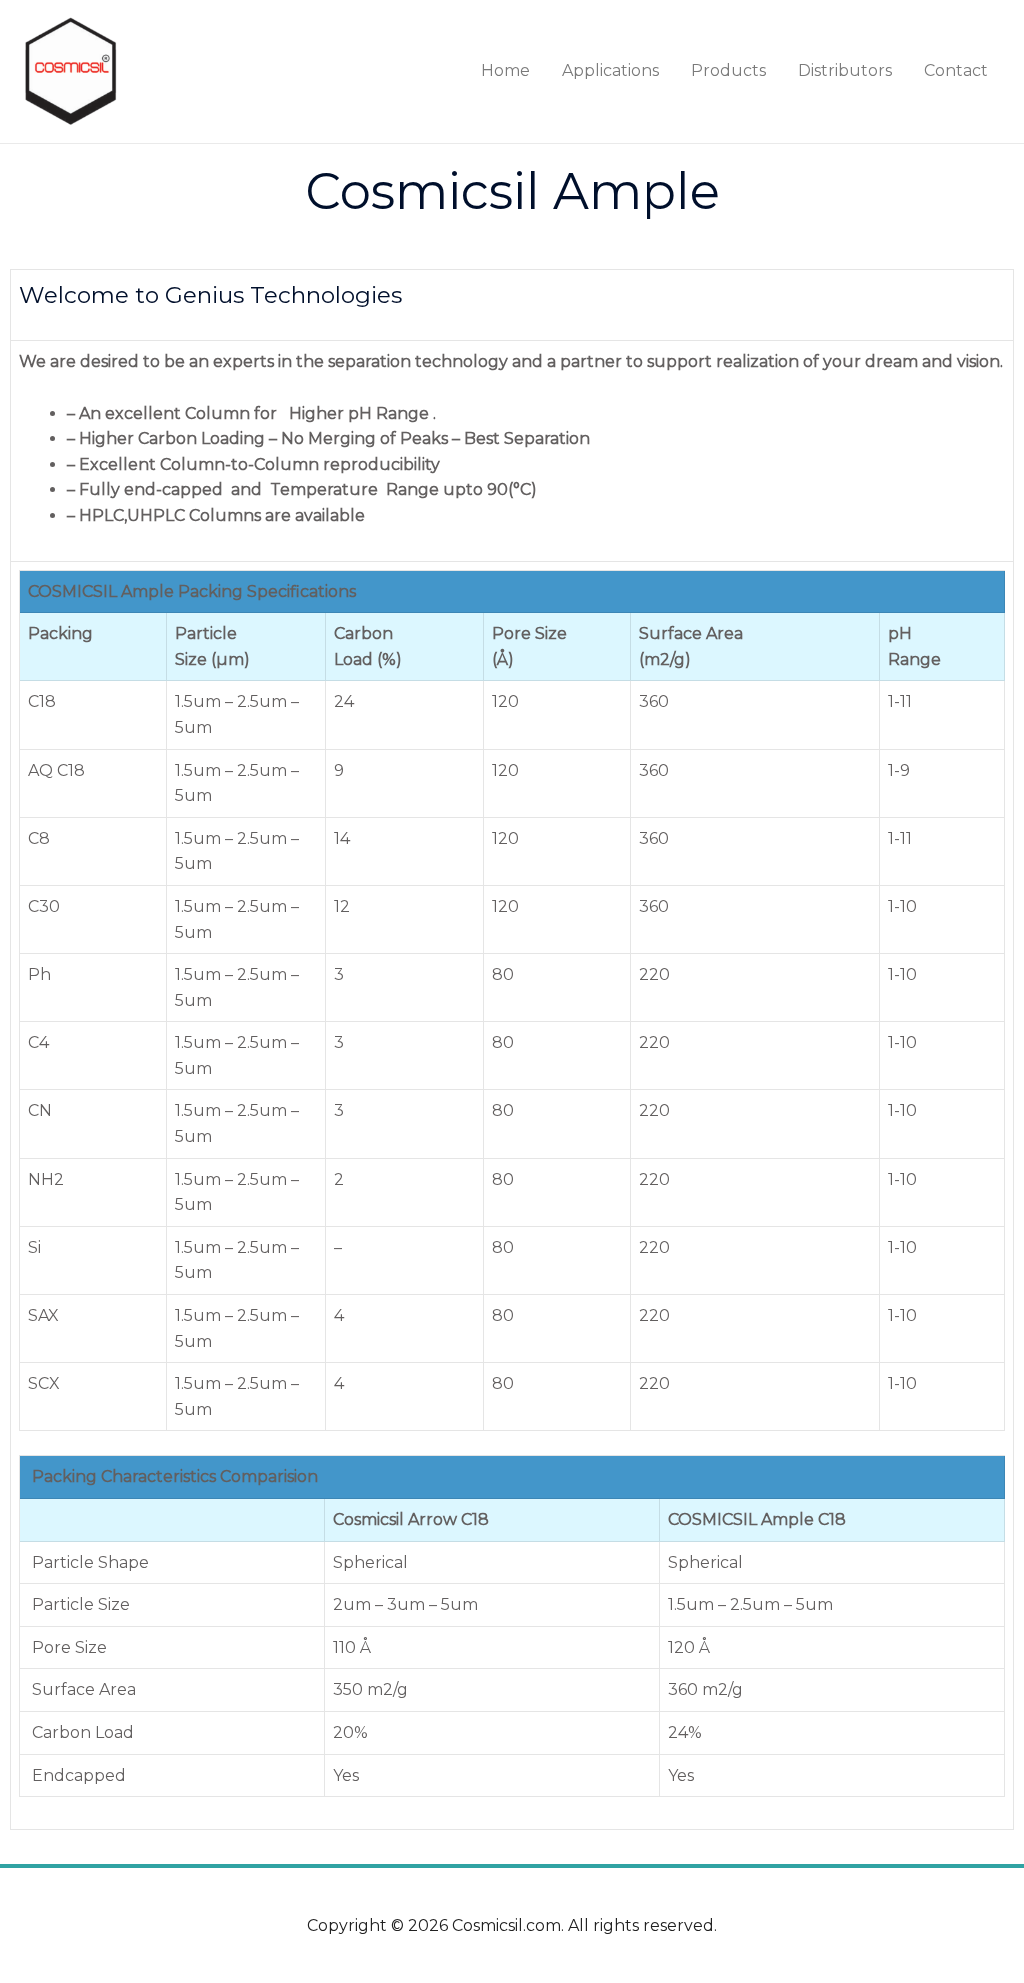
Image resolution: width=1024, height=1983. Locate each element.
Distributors (845, 70)
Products (728, 70)
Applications (610, 70)
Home (505, 70)
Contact (956, 70)
